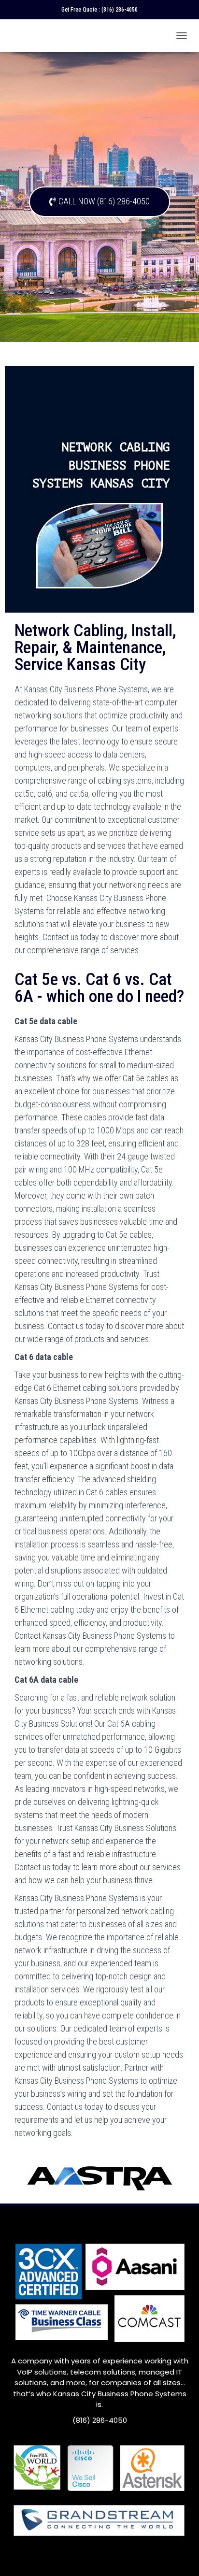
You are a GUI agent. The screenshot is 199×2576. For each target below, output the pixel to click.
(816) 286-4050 (120, 10)
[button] (99, 202)
